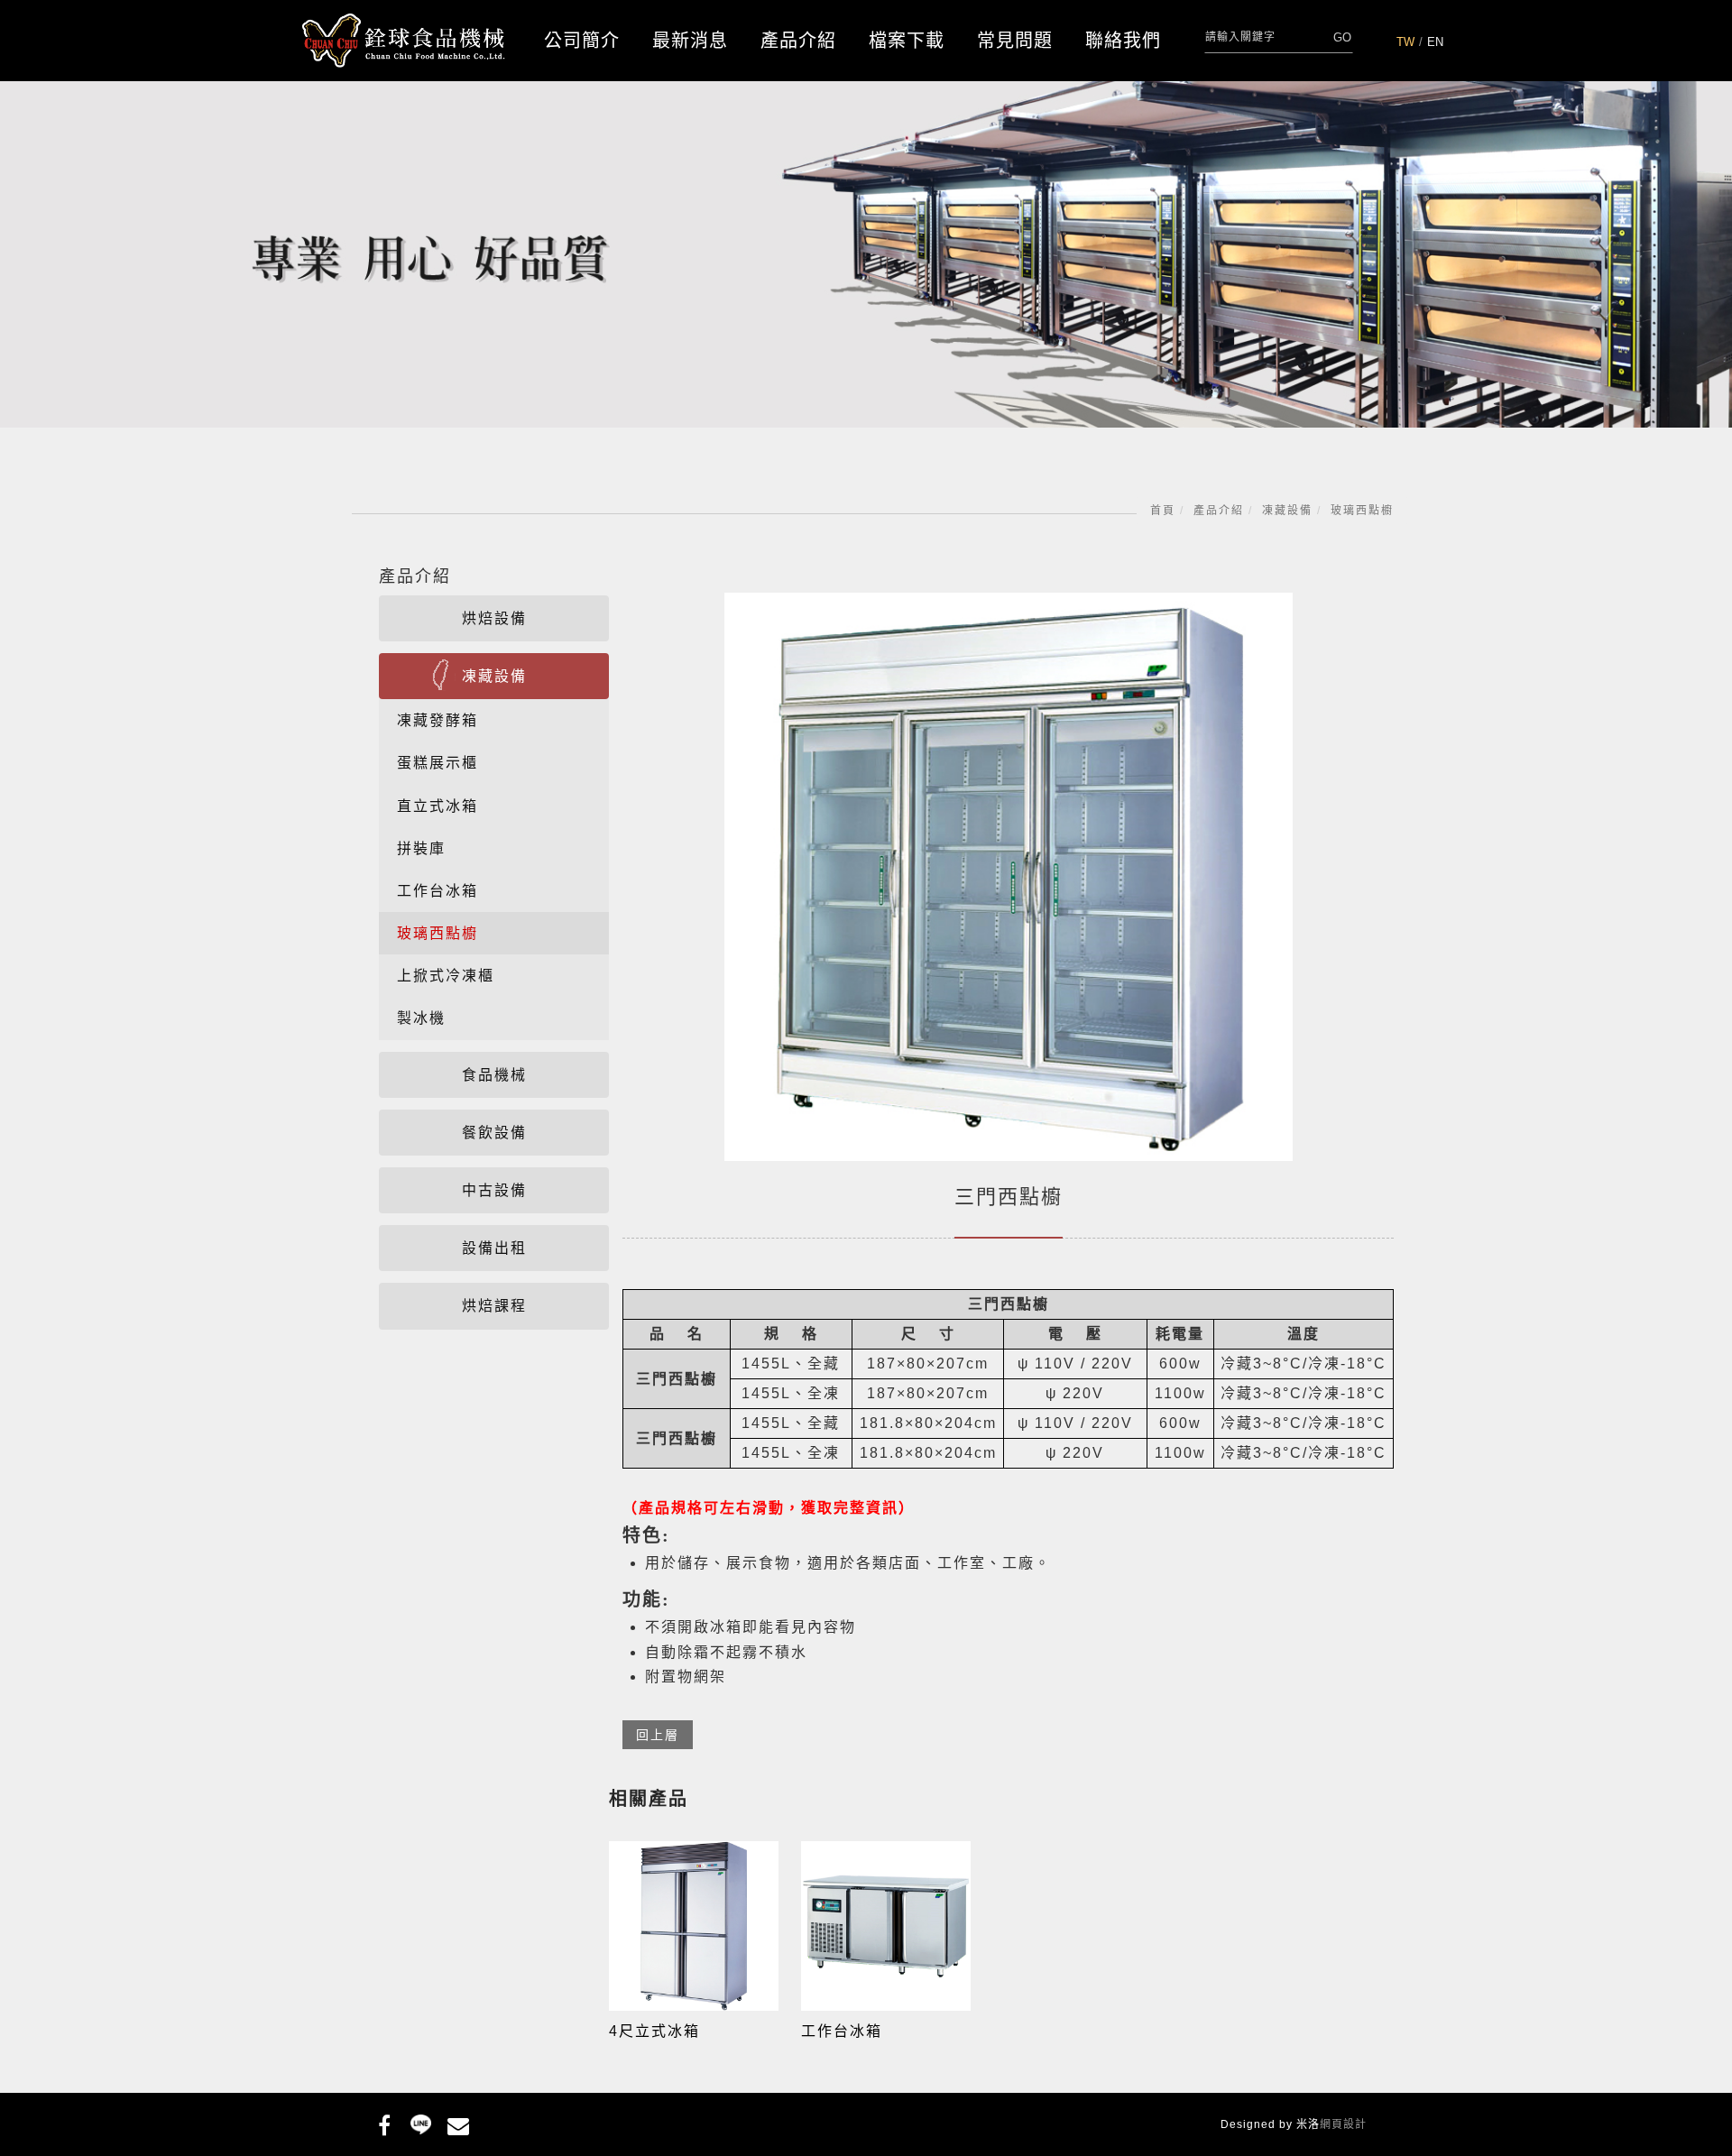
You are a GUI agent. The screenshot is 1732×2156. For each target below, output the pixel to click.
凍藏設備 (1287, 511)
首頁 (1163, 511)
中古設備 (494, 1190)
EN (1435, 42)
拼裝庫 (421, 848)
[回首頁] (404, 41)
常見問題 (1015, 41)
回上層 (658, 1735)
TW (1405, 42)
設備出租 (494, 1248)
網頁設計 (1343, 2124)
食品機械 (494, 1075)
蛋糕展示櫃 (438, 763)
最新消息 (690, 41)
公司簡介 (582, 41)
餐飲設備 (494, 1133)
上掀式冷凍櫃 (446, 976)
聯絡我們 (1123, 41)
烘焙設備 (494, 618)
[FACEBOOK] (384, 2123)
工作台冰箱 (438, 891)
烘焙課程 (494, 1306)
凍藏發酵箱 (438, 720)
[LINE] (421, 2123)
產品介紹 (798, 41)
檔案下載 (907, 41)
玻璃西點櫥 (1362, 511)
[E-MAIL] (458, 2123)
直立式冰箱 (438, 806)
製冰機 (421, 1018)
